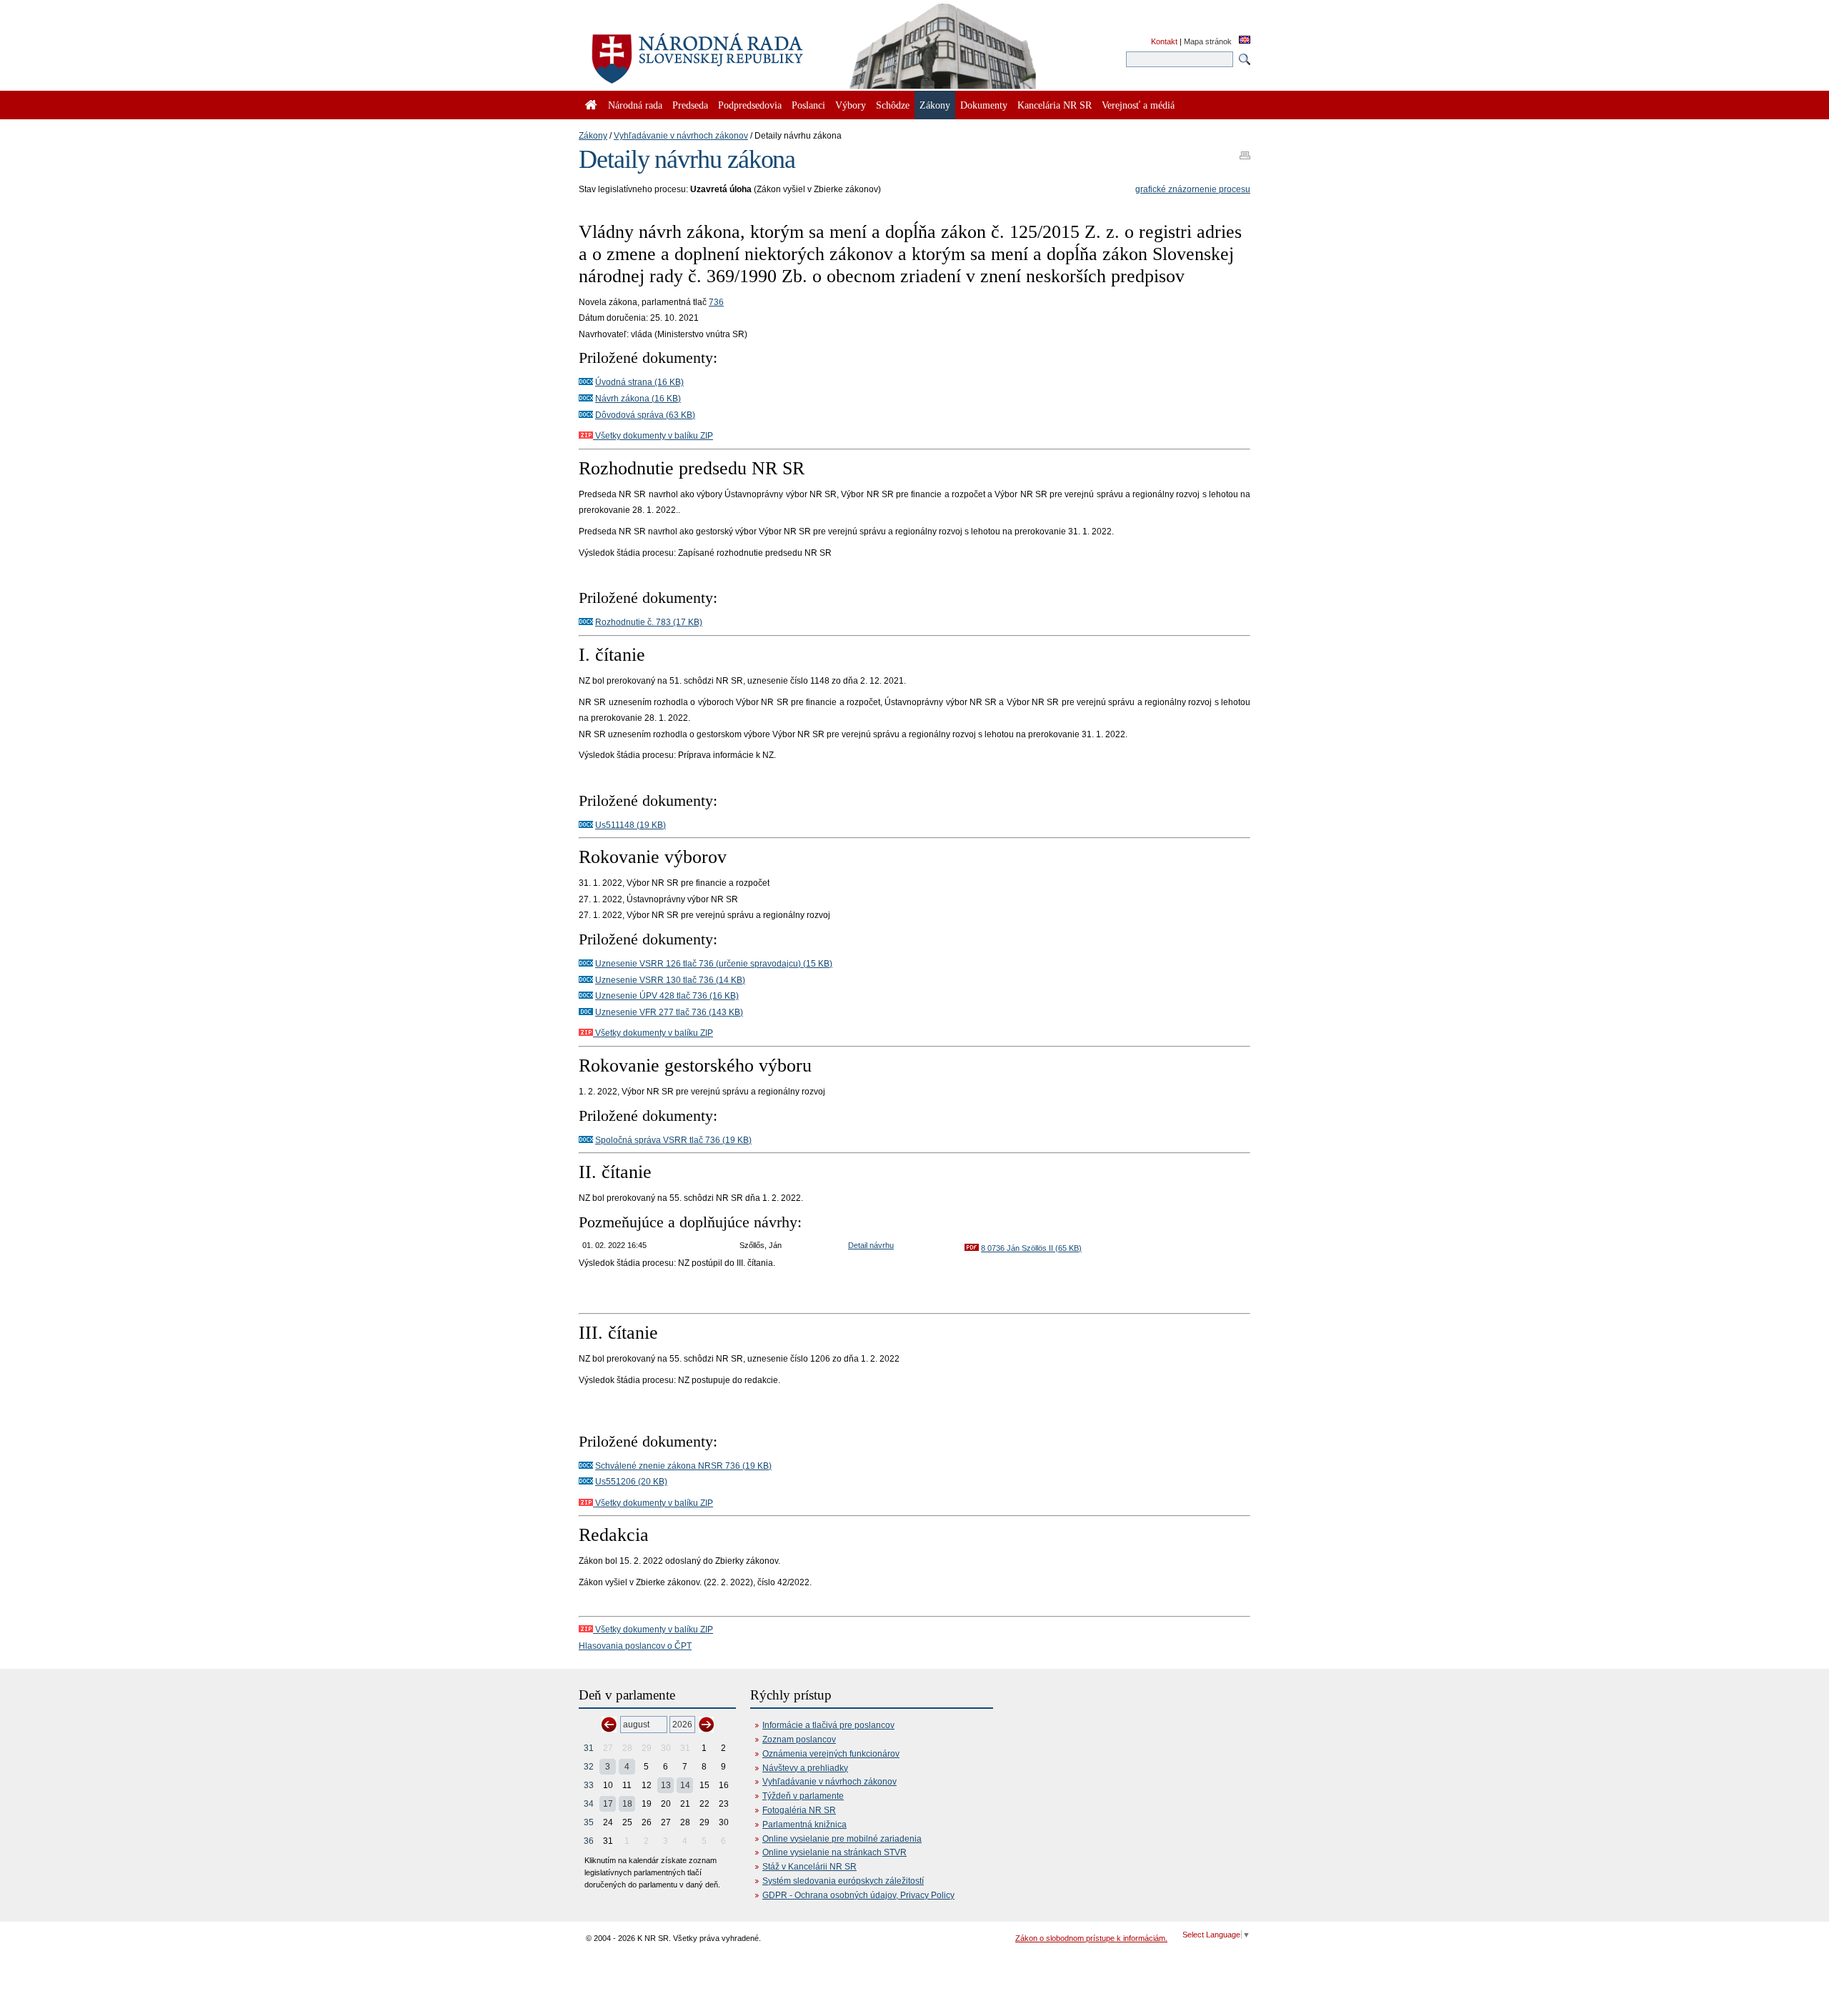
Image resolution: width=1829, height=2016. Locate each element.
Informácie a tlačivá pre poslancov (828, 1725)
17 (608, 1804)
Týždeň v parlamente (803, 1796)
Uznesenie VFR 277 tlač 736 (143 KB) (669, 1012)
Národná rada (635, 105)
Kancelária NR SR (1055, 105)
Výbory (851, 105)
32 (589, 1767)
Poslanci (808, 105)
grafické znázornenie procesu (1193, 189)
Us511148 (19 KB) (631, 825)
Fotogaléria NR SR (799, 1810)
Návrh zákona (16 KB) (638, 399)
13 (666, 1785)
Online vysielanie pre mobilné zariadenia (842, 1839)
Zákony (593, 136)
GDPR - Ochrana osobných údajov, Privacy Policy (858, 1895)
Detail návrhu (871, 1245)
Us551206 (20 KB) (631, 1482)
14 (685, 1785)
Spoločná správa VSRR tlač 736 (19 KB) (673, 1140)
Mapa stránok (1208, 41)
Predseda (690, 105)
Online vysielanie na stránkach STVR (834, 1852)
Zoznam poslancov (799, 1740)
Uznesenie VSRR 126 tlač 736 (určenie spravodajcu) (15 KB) (714, 964)
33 (589, 1785)
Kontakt (1164, 41)
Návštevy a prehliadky (805, 1768)
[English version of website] (1245, 41)
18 (627, 1804)
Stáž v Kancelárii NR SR (809, 1867)
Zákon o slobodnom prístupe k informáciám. (1091, 1938)
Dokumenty (984, 105)
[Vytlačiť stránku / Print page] (1245, 151)
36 (589, 1841)
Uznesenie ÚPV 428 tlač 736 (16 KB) (667, 996)
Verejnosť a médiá (1138, 105)
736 (716, 302)
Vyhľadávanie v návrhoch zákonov (681, 136)
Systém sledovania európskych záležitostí (843, 1881)
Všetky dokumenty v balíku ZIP (653, 436)
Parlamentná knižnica (804, 1825)
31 (589, 1748)
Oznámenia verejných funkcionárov (831, 1754)
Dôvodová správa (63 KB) (645, 415)
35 (589, 1822)
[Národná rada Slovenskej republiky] (743, 50)
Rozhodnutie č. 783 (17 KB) (649, 622)
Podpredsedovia (750, 105)
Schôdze (893, 105)
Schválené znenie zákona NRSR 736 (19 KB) (683, 1466)
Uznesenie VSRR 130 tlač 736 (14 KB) (670, 980)
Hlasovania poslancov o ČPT (635, 1646)
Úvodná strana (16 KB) (639, 382)
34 (589, 1804)
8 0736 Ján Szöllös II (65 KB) (1031, 1248)
